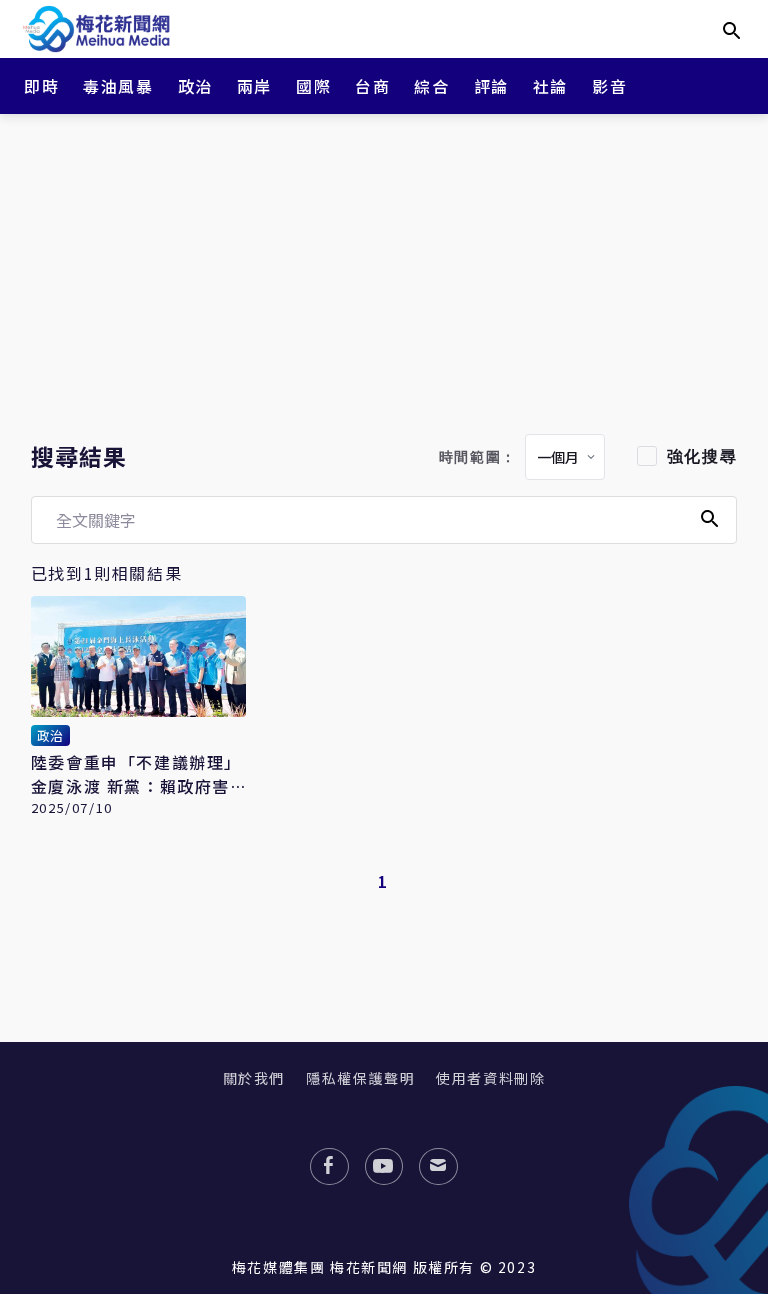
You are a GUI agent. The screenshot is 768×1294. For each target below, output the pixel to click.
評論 (491, 86)
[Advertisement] (384, 270)
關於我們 (254, 1078)
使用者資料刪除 (490, 1078)
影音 (609, 86)
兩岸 (254, 86)
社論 (550, 86)
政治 (195, 86)
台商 (372, 86)
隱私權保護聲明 (360, 1078)
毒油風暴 (118, 86)
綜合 (431, 86)
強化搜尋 (702, 456)
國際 (313, 86)
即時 (41, 86)
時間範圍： (478, 457)
